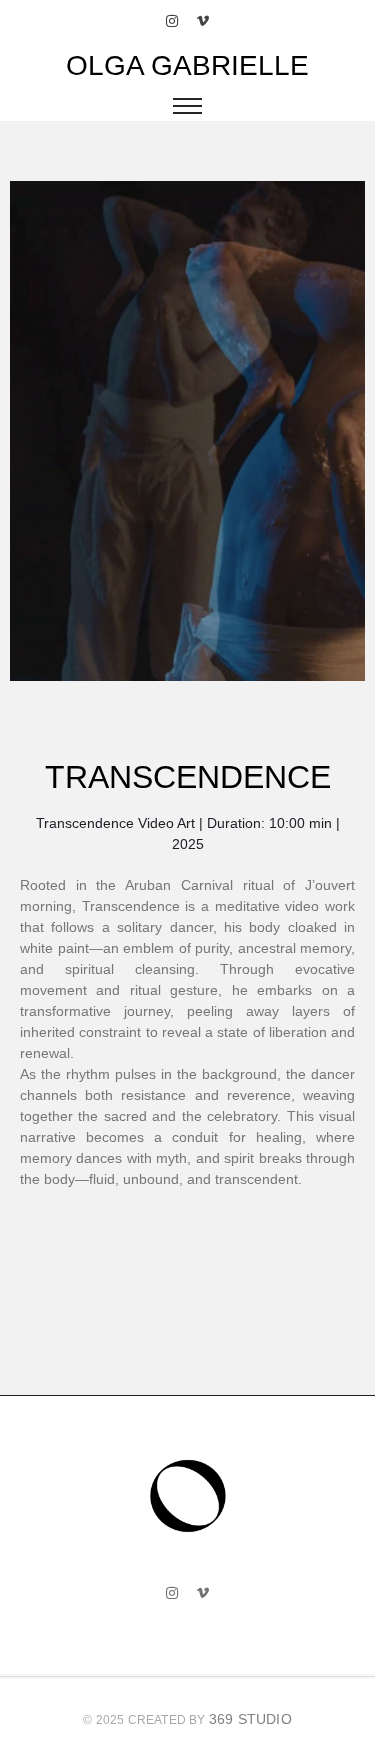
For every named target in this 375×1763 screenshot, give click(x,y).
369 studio (250, 1719)
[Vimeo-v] (203, 21)
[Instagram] (172, 21)
